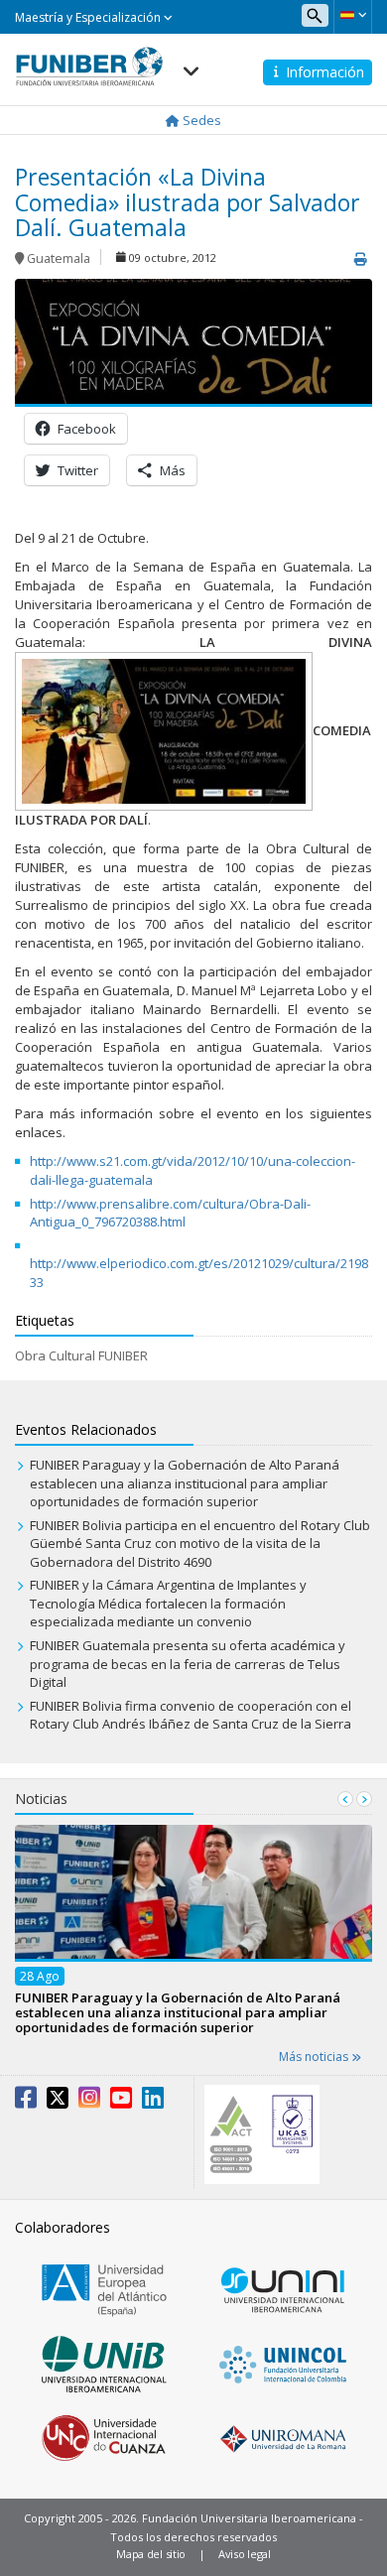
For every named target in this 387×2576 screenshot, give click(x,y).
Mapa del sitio (151, 2554)
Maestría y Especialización (89, 17)
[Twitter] (58, 2102)
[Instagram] (89, 2102)
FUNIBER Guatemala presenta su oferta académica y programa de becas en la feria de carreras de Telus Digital (188, 1664)
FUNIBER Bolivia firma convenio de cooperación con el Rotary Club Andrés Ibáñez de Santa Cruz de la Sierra (191, 1715)
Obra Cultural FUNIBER (81, 1355)
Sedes (200, 120)
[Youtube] (121, 2102)
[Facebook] (26, 2102)
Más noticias (315, 2057)
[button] (353, 15)
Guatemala (59, 258)
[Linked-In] (153, 2102)
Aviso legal (245, 2554)
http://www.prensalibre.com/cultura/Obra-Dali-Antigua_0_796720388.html (170, 1213)
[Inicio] (89, 61)
